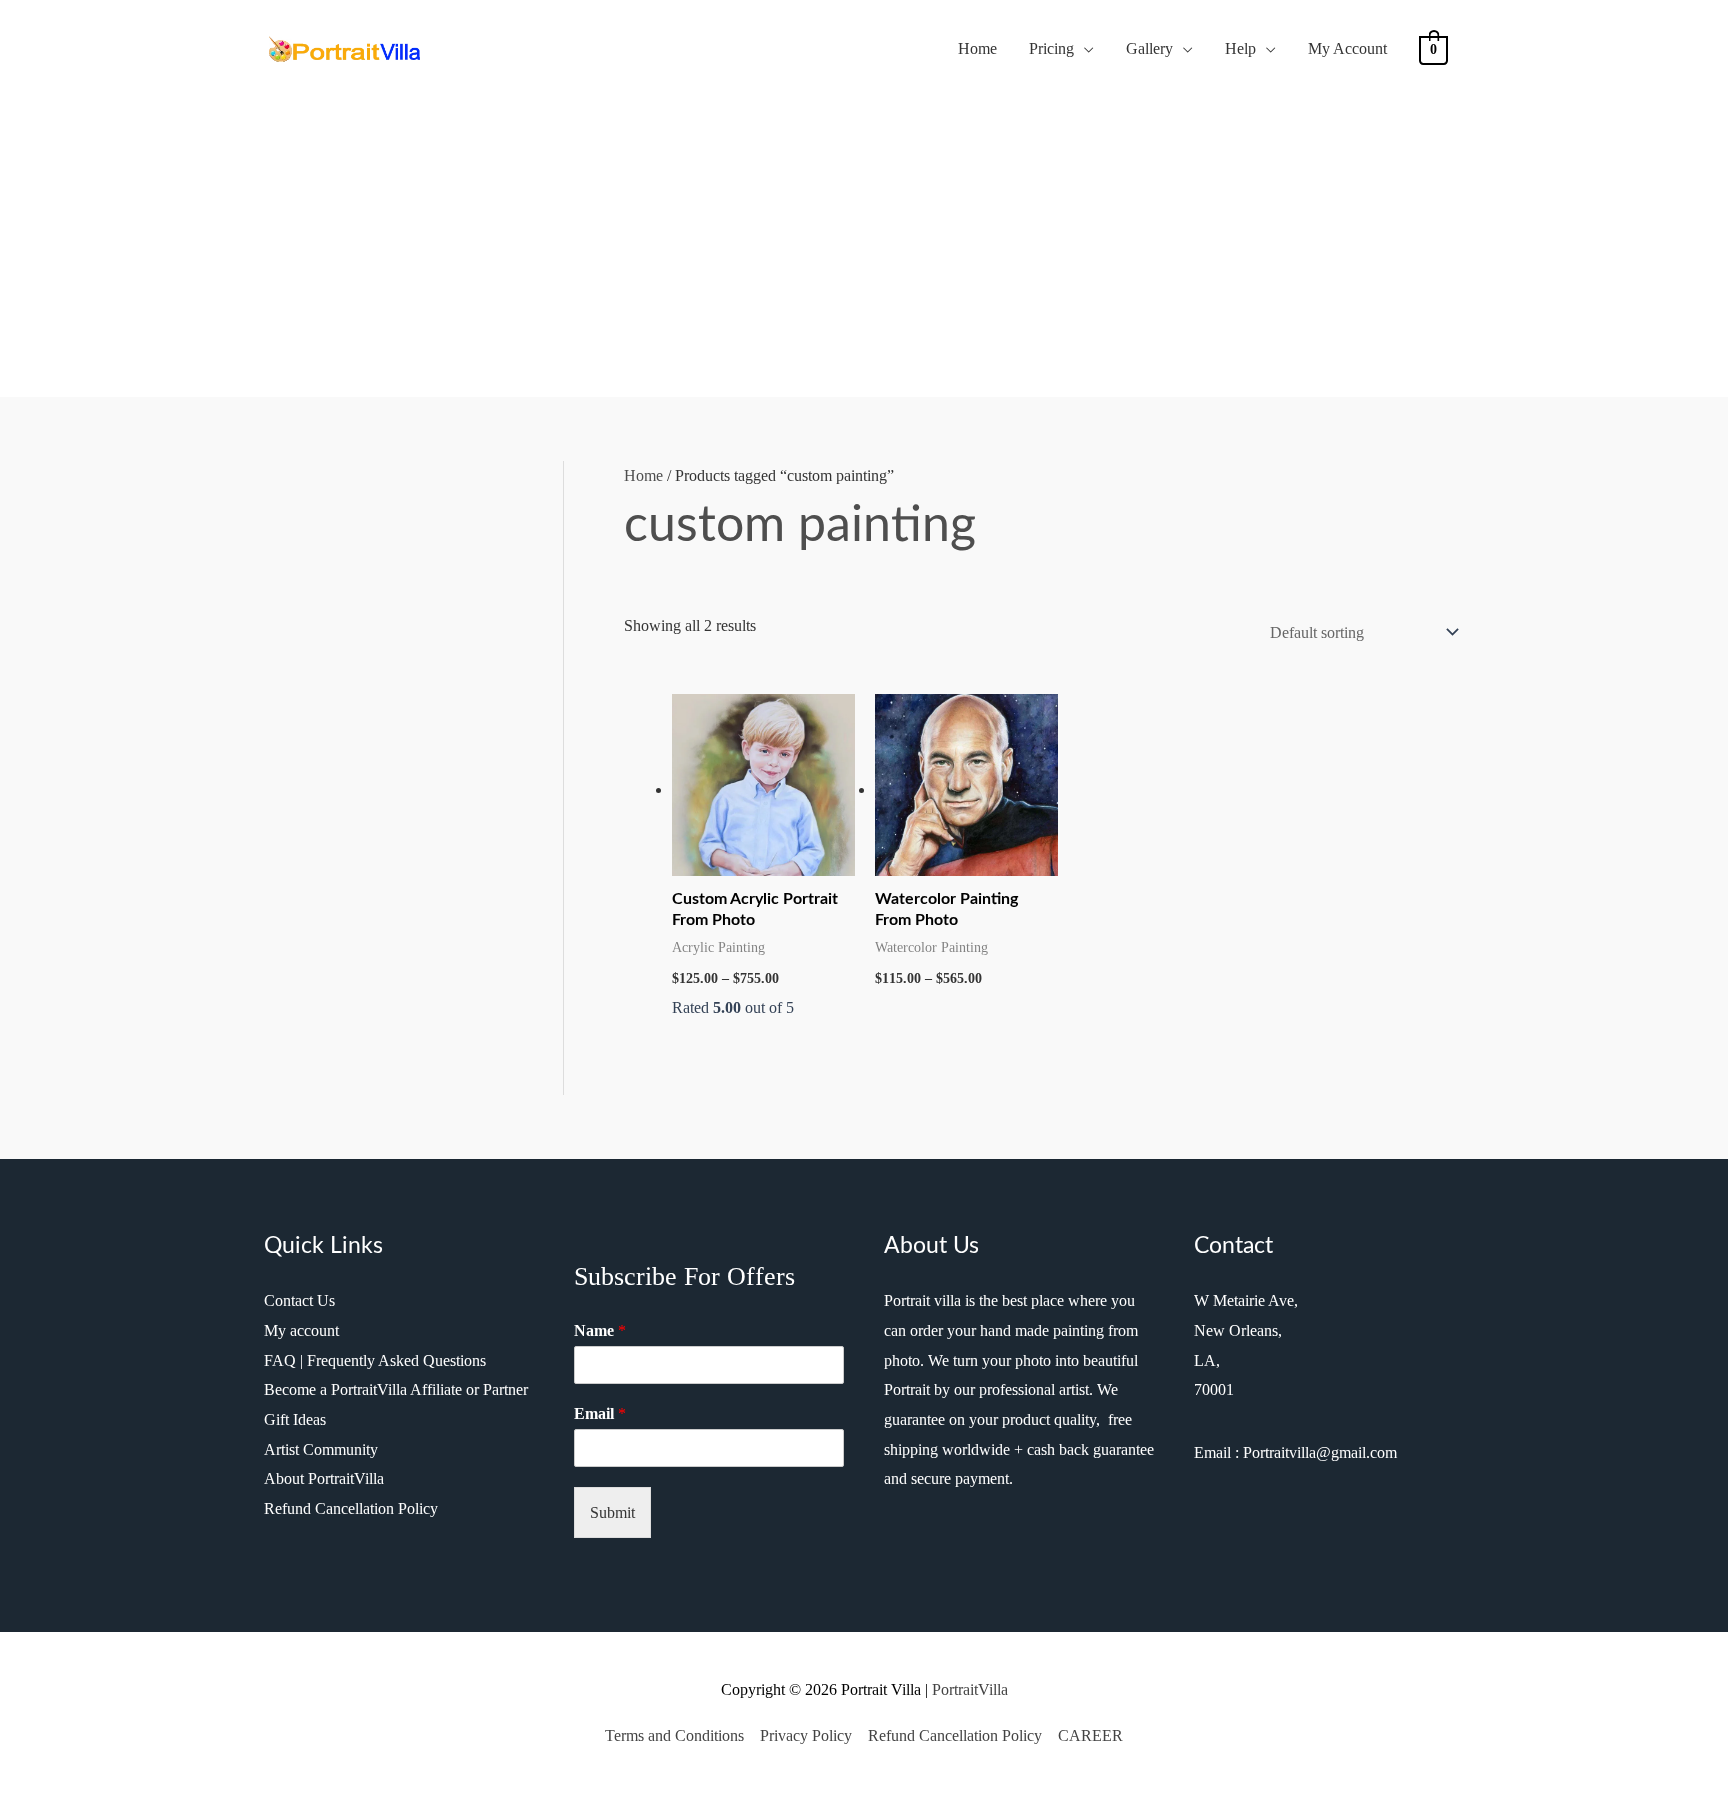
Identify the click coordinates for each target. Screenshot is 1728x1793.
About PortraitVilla (324, 1478)
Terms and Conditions (674, 1735)
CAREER (1090, 1735)
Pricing (1051, 48)
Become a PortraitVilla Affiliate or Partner (396, 1389)
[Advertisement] (864, 231)
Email (600, 1413)
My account (301, 1330)
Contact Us (299, 1300)
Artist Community (321, 1449)
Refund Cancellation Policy (351, 1508)
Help (1240, 48)
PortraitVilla (970, 1689)
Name (600, 1330)
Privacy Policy (806, 1735)
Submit (612, 1512)
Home (977, 48)
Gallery (1149, 48)
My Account (1347, 48)
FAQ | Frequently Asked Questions (375, 1360)
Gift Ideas (295, 1419)
